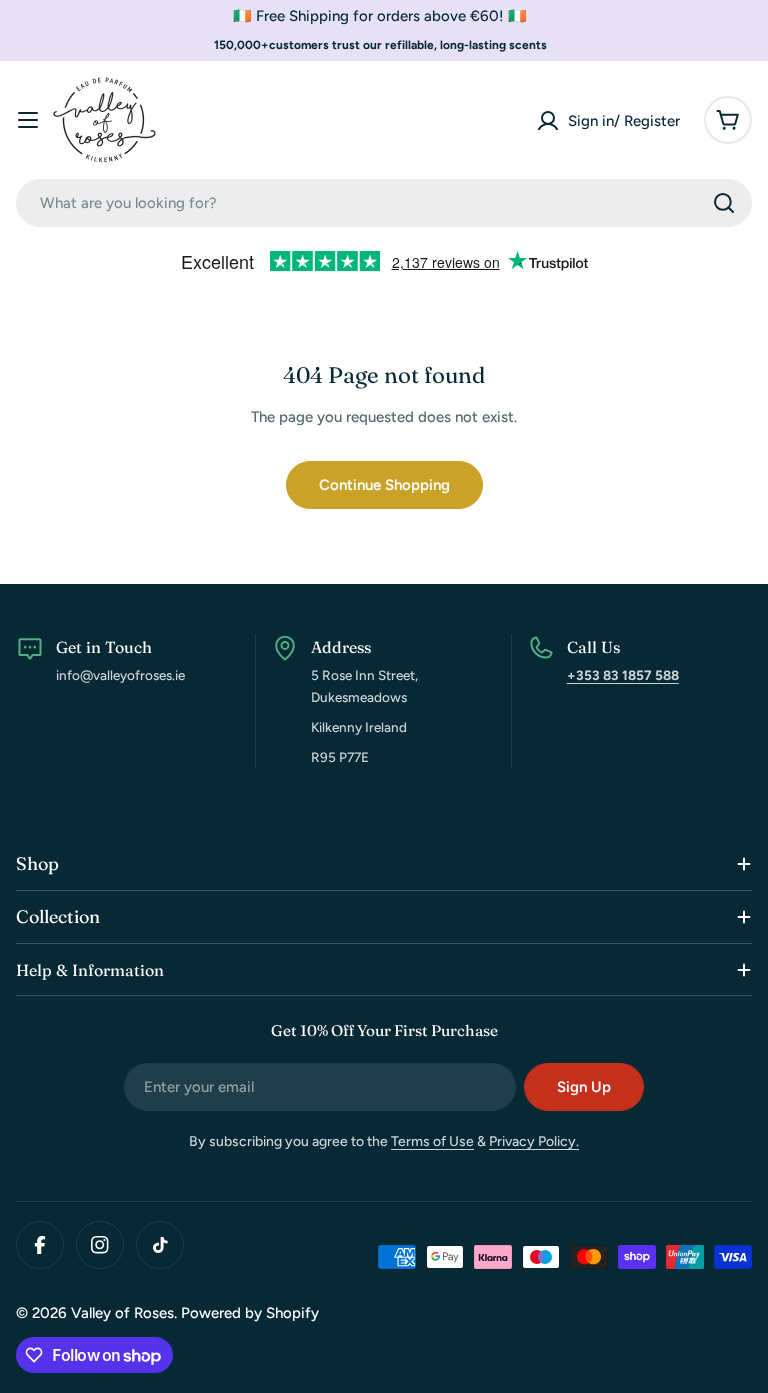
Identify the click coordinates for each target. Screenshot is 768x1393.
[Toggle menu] (28, 120)
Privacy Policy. (534, 1141)
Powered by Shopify (250, 1313)
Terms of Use (432, 1141)
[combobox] (384, 203)
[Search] (724, 203)
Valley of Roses (122, 1313)
